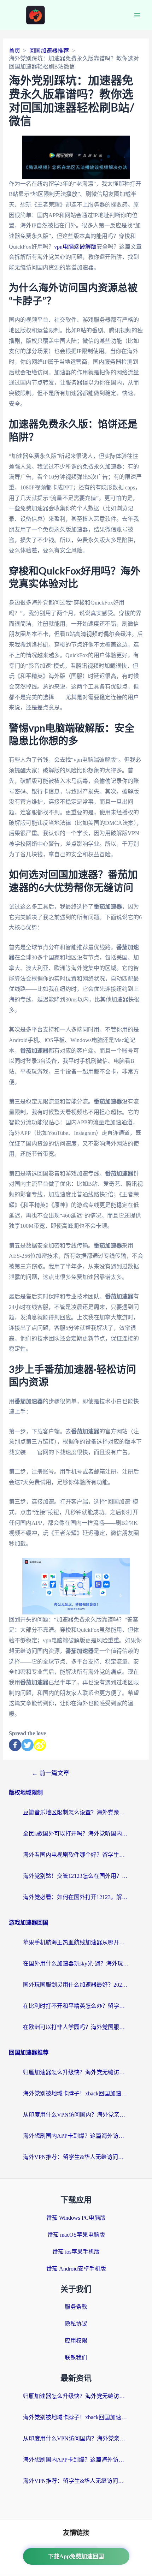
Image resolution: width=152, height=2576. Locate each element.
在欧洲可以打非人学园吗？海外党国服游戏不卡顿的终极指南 (76, 2027)
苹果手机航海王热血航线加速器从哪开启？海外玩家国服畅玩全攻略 (76, 1942)
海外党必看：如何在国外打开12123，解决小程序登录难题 (76, 1897)
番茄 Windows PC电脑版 (76, 2218)
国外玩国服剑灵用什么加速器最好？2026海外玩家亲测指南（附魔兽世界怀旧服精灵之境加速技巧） (76, 1985)
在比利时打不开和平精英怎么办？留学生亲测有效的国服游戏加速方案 (76, 2006)
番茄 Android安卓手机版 (76, 2269)
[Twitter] (27, 1745)
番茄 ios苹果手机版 (76, 2252)
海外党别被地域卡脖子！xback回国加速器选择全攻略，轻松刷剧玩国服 (76, 2093)
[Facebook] (15, 1745)
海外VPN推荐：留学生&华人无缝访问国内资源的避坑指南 (76, 2157)
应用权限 (76, 2341)
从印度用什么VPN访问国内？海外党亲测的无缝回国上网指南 (76, 2115)
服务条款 (76, 2307)
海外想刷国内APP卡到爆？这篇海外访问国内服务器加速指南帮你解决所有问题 (76, 2136)
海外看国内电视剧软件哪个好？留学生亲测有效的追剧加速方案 (76, 1855)
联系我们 (76, 2358)
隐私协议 (76, 2324)
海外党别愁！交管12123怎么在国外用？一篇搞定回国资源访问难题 (76, 1876)
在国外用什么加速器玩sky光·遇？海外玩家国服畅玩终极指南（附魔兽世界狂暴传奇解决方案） (76, 1964)
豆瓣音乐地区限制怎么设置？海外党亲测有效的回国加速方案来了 (76, 1812)
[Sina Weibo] (40, 1745)
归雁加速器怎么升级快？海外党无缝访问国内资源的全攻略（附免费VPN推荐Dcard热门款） (76, 2072)
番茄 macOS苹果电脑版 (76, 2235)
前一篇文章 (51, 1773)
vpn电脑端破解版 (75, 247)
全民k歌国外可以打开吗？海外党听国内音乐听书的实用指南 (76, 1834)
